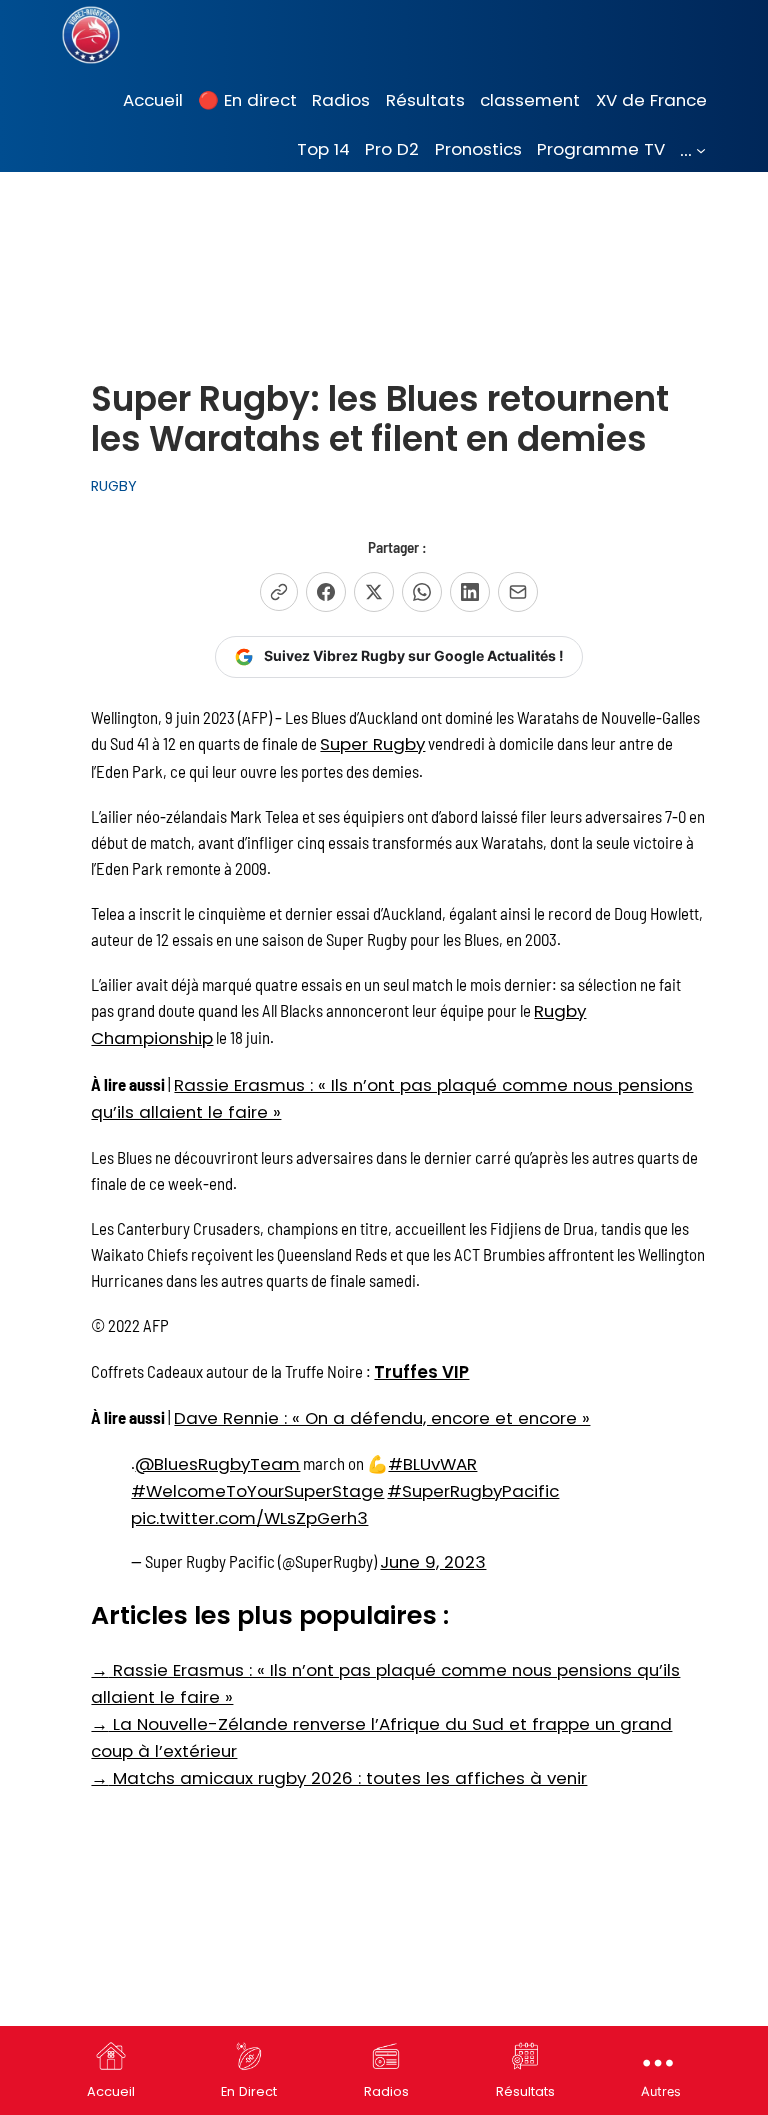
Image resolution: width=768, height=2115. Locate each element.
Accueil (111, 2091)
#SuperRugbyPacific (473, 1491)
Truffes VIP (421, 1372)
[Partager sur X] (374, 592)
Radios (386, 2091)
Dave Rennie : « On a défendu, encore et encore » (382, 1418)
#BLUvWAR (432, 1464)
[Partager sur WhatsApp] (422, 592)
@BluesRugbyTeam (217, 1464)
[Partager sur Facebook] (326, 592)
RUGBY (114, 486)
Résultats (525, 2091)
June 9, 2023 (433, 1562)
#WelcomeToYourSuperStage (257, 1491)
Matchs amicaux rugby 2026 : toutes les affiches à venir (339, 1778)
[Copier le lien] (279, 592)
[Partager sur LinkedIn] (470, 592)
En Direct (249, 2091)
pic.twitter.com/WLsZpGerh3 (249, 1518)
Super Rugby (372, 744)
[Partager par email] (518, 592)
